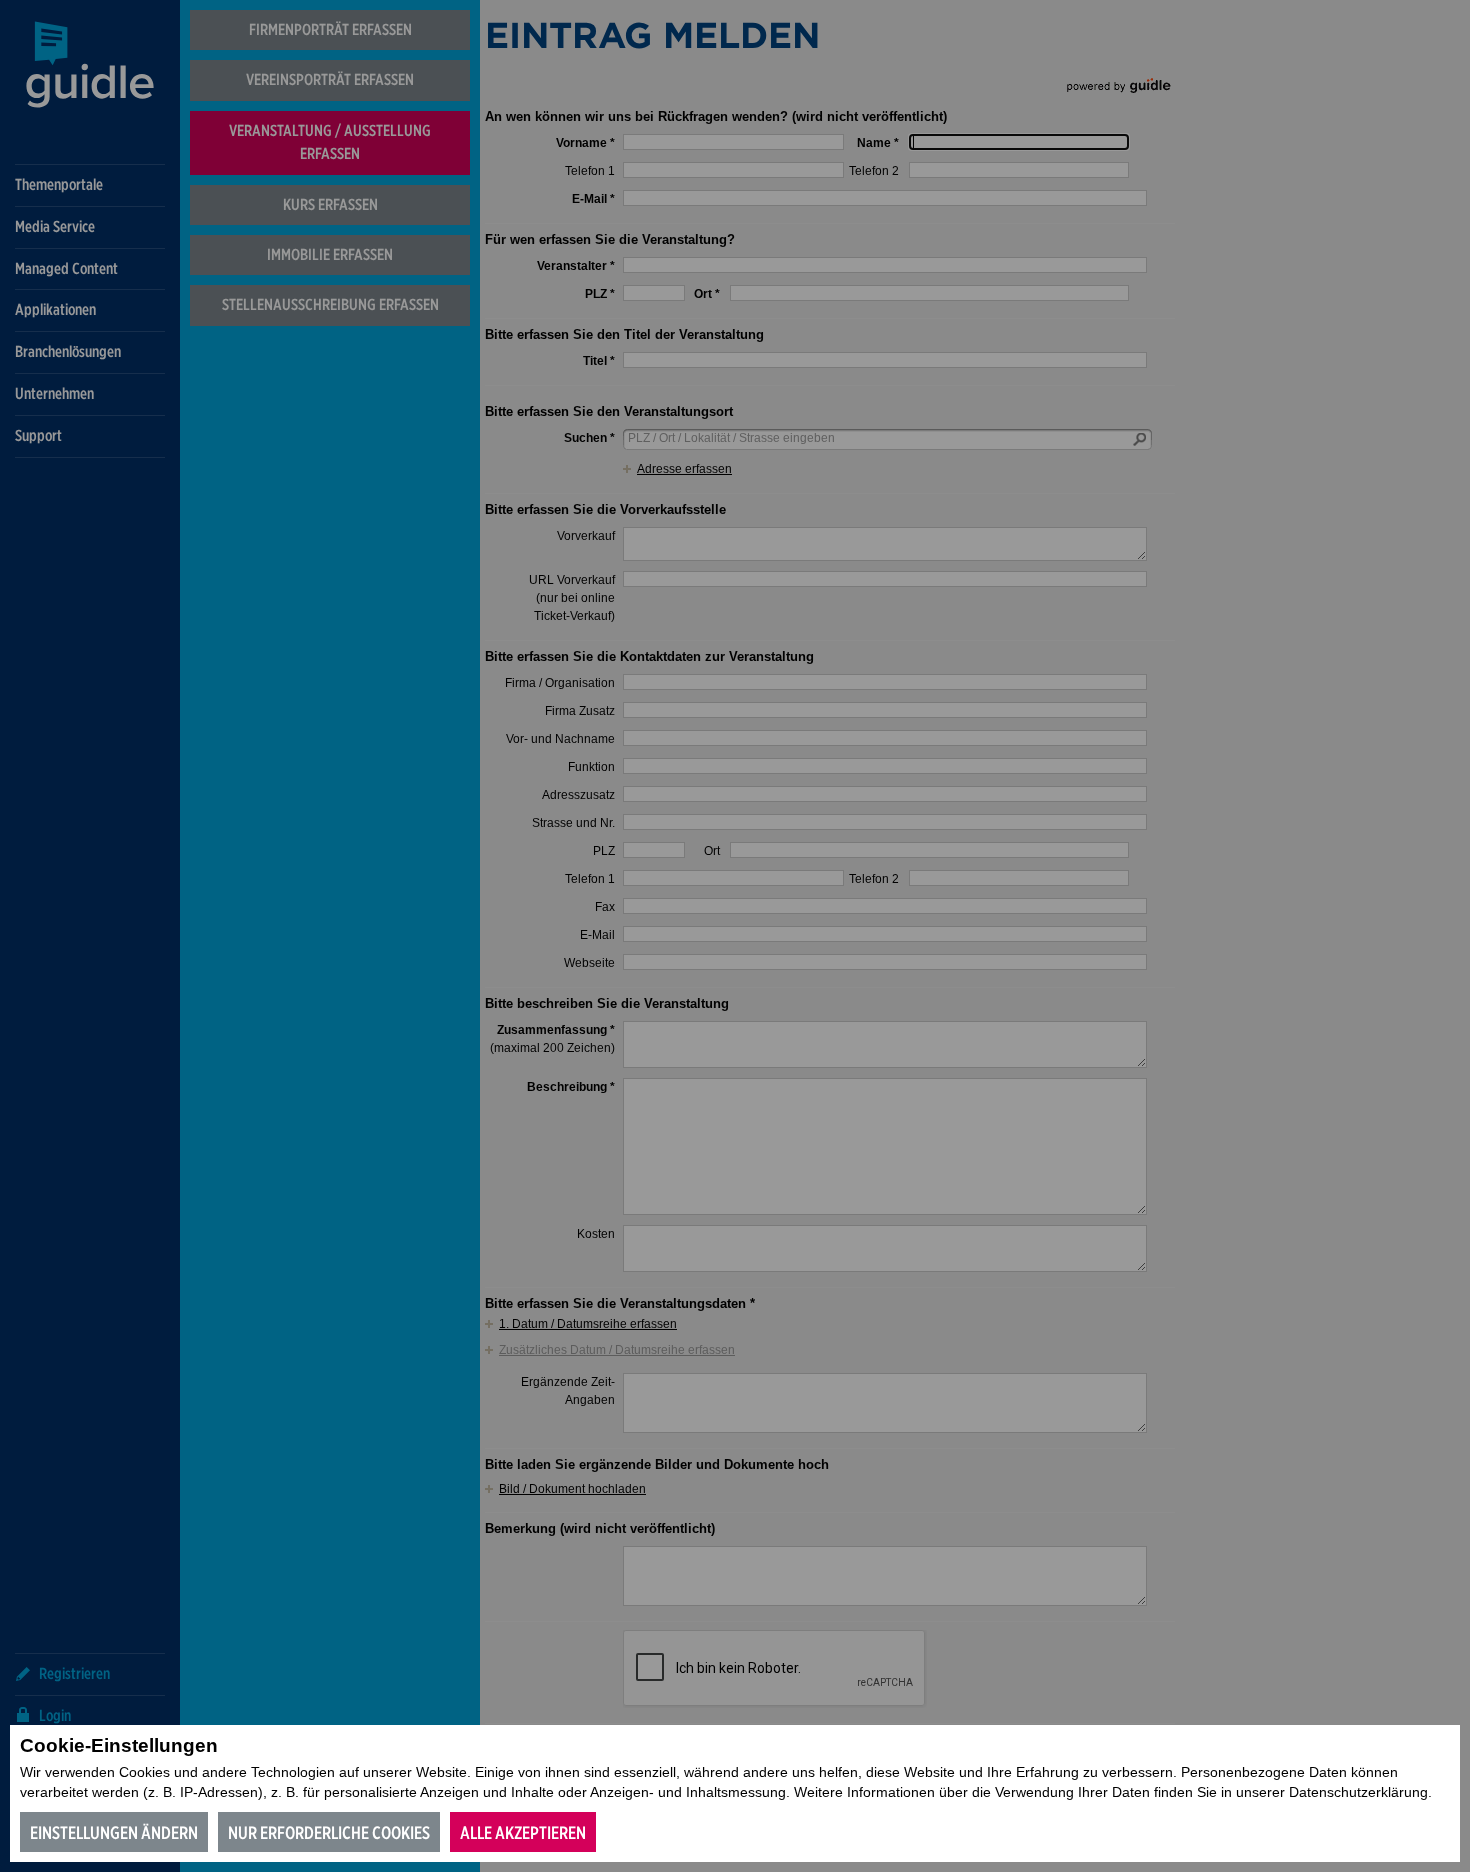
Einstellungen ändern (114, 1832)
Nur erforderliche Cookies (329, 1832)
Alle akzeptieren (523, 1832)
